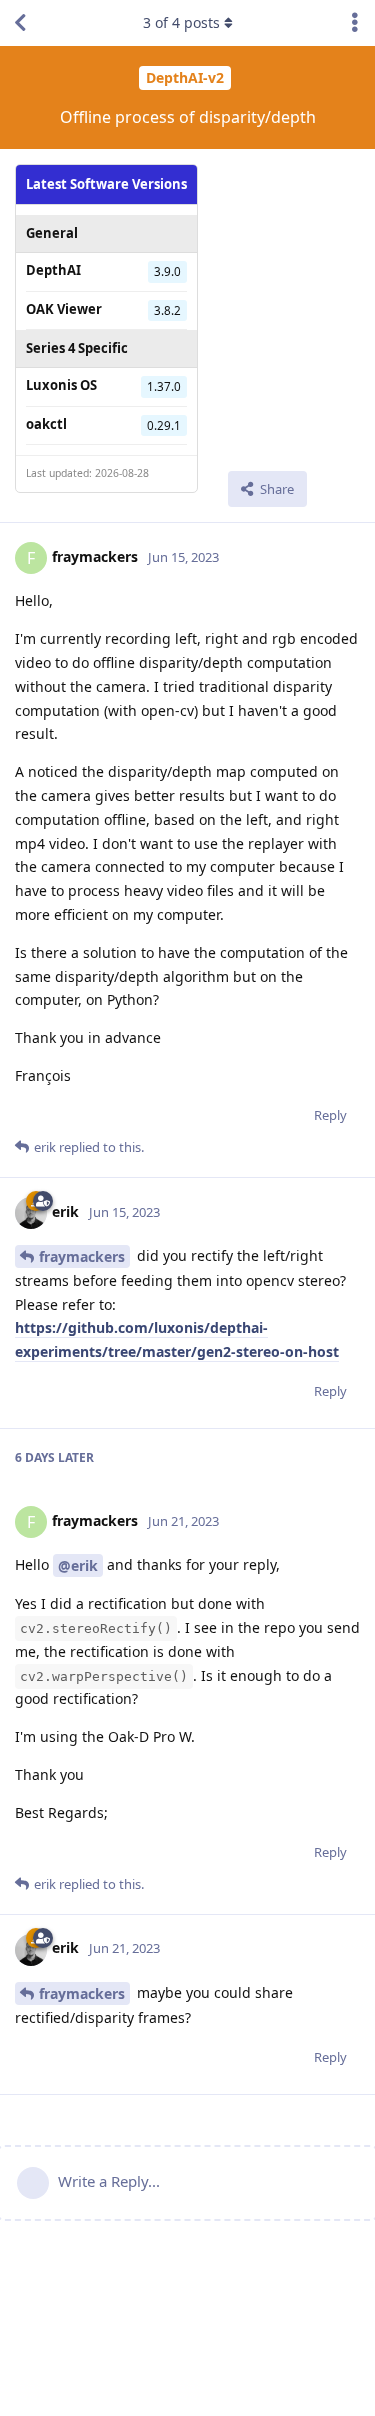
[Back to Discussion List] (20, 23)
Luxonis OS (61, 385)
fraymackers (82, 1256)
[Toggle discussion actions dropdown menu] (355, 23)
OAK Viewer (64, 309)
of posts (181, 22)
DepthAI (53, 270)
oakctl (46, 424)
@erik (78, 1565)
